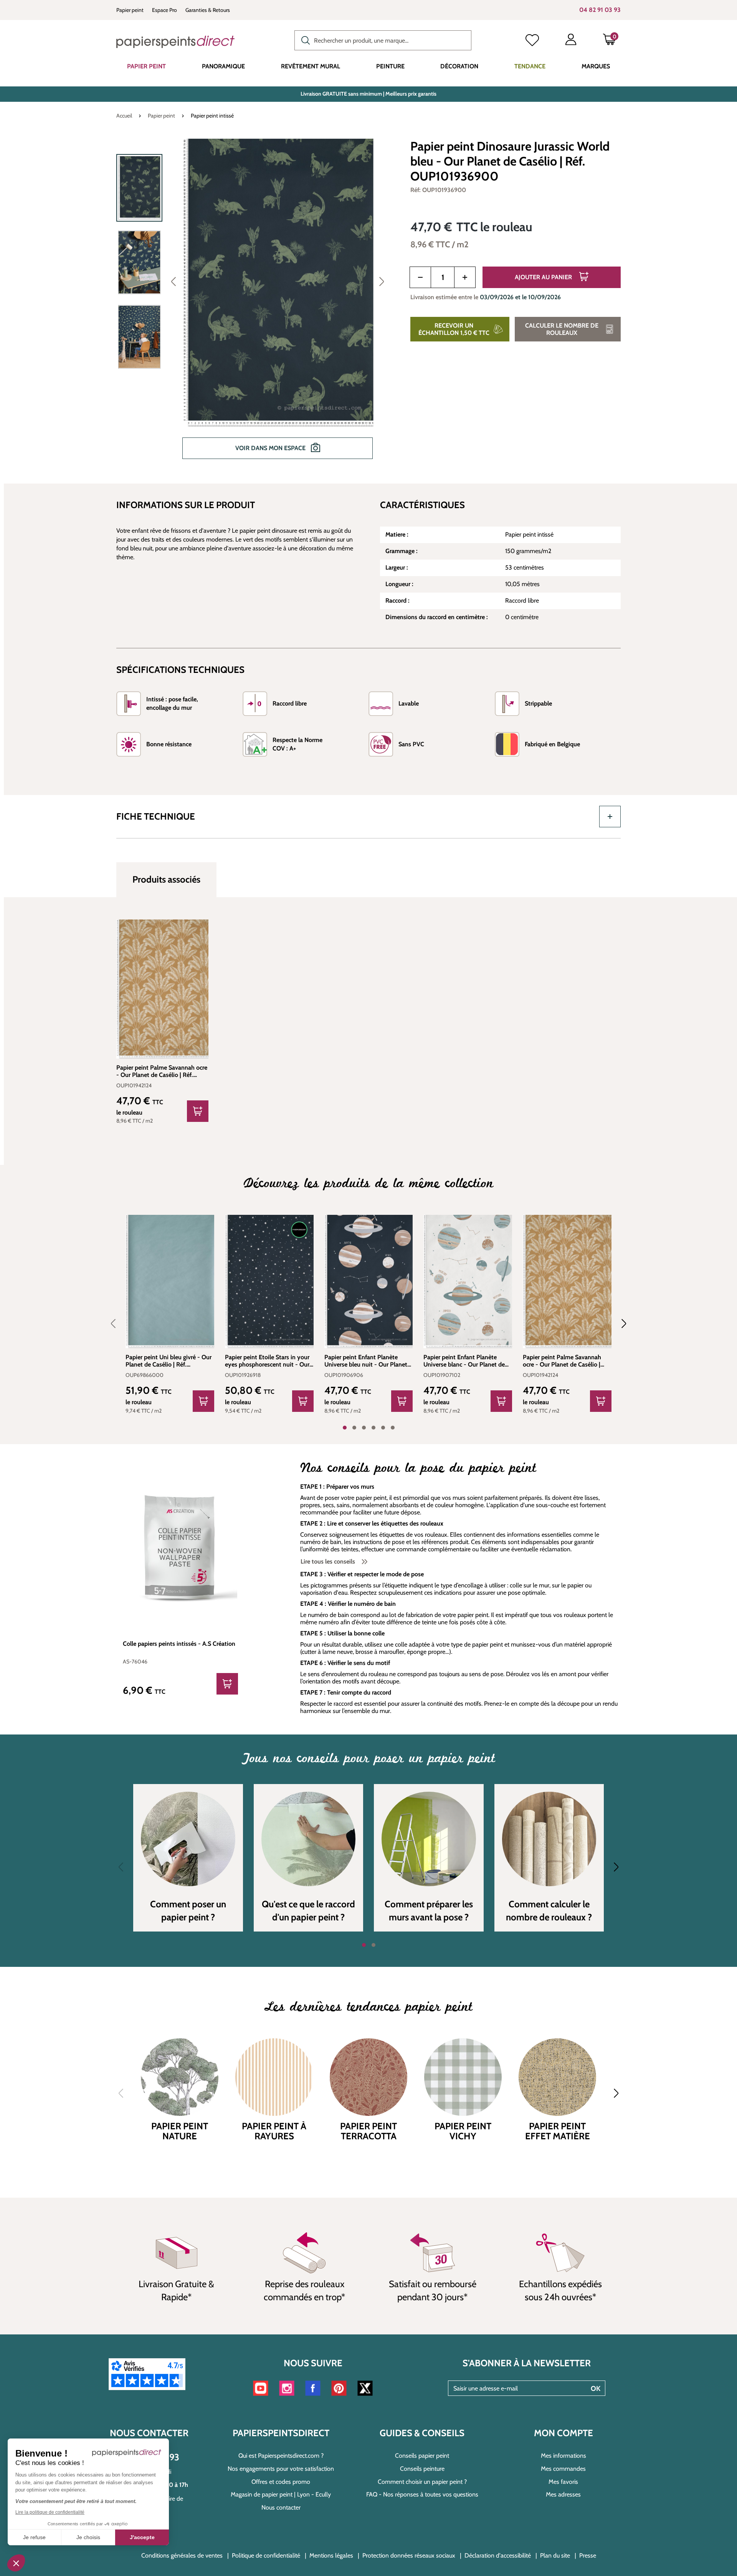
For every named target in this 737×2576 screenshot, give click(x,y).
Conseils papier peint (422, 2456)
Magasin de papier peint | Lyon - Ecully (281, 2494)
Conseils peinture (422, 2469)
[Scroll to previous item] (118, 1324)
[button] (16, 2563)
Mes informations (563, 2456)
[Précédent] (174, 281)
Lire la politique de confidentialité (50, 2512)
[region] (254, 304)
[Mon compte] (571, 41)
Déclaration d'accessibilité (498, 2555)
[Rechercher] (304, 40)
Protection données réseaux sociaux (409, 2555)
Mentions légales (331, 2555)
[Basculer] (610, 817)
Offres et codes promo (281, 2482)
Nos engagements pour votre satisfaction (281, 2469)
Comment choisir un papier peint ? (422, 2482)
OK (596, 2389)
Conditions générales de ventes (182, 2555)
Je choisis (88, 2537)
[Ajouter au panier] (198, 1111)
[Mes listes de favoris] (532, 41)
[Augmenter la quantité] (465, 277)
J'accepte (142, 2537)
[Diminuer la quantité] (420, 277)
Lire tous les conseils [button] (329, 1561)
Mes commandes (563, 2469)
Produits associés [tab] (166, 879)
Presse (588, 2555)
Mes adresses (563, 2494)
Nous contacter (281, 2507)
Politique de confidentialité (266, 2555)
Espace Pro (164, 10)
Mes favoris (563, 2482)
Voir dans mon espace (271, 448)
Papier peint (130, 10)
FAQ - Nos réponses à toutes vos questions (422, 2494)
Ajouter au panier (544, 277)
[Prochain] (382, 281)
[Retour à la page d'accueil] (175, 42)
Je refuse (34, 2537)
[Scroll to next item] (619, 1324)
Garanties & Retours (208, 10)
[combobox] (383, 40)
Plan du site (555, 2555)
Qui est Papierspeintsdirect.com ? (281, 2456)
